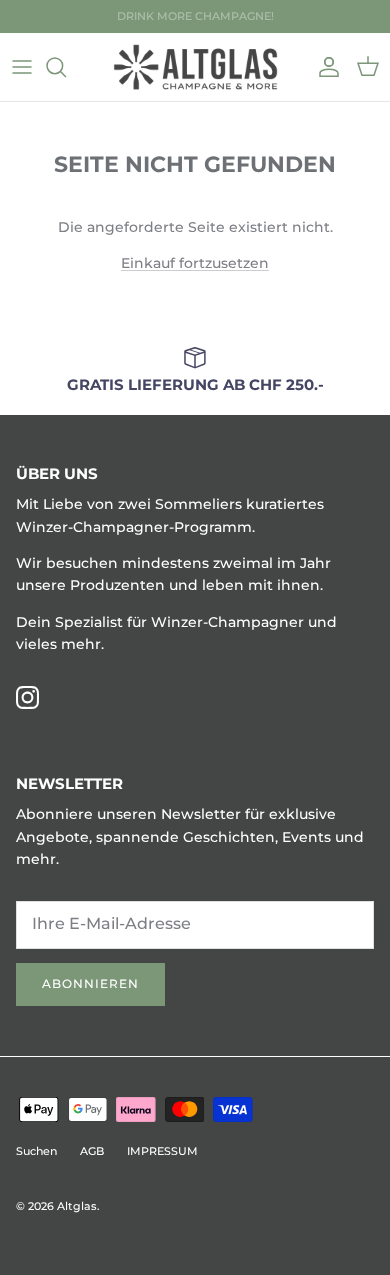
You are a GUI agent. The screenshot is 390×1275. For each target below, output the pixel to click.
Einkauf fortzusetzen (195, 263)
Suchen (36, 1151)
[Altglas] (195, 67)
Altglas (77, 1206)
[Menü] (22, 67)
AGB (92, 1151)
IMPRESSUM (162, 1151)
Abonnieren (90, 983)
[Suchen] (66, 67)
